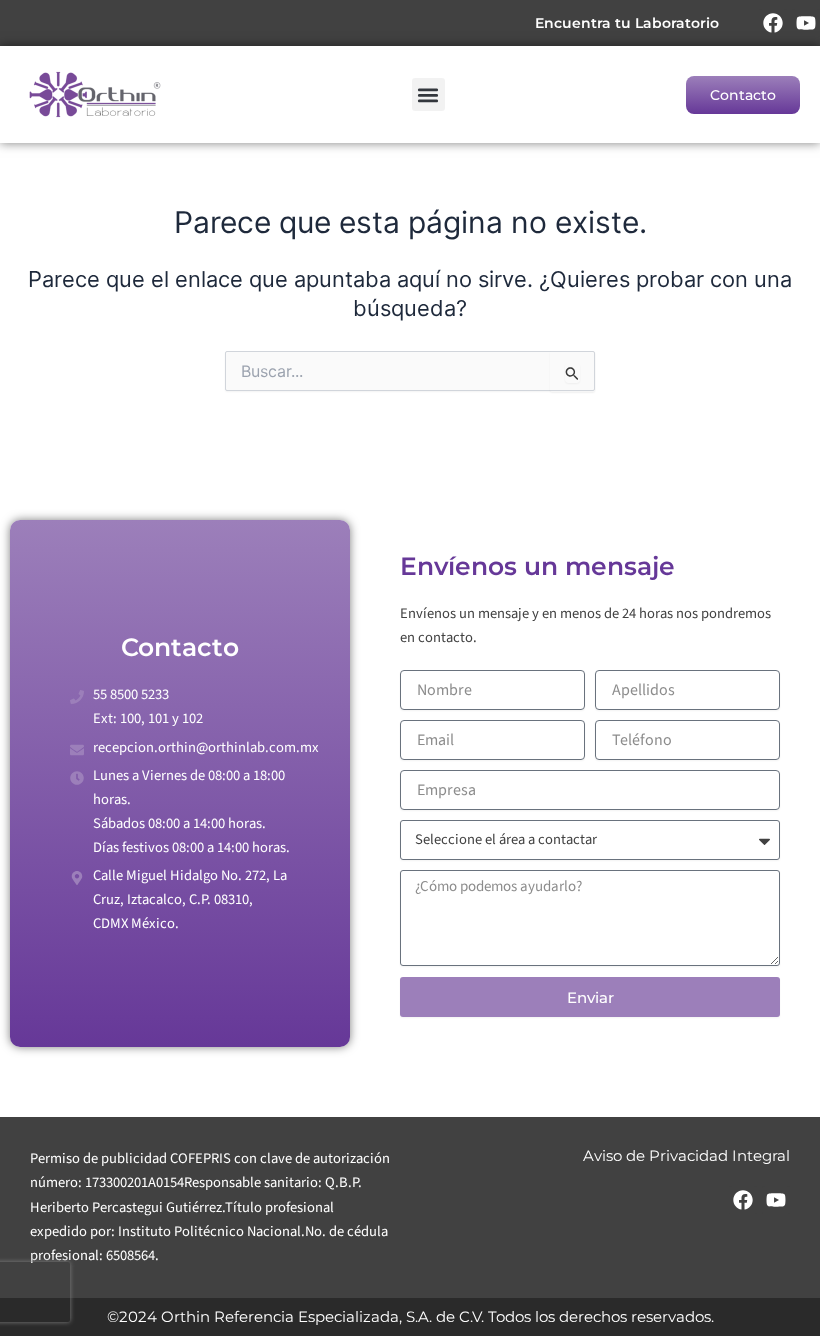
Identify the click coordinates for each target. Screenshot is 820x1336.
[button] (428, 94)
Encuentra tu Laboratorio (627, 23)
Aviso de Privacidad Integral (686, 1156)
